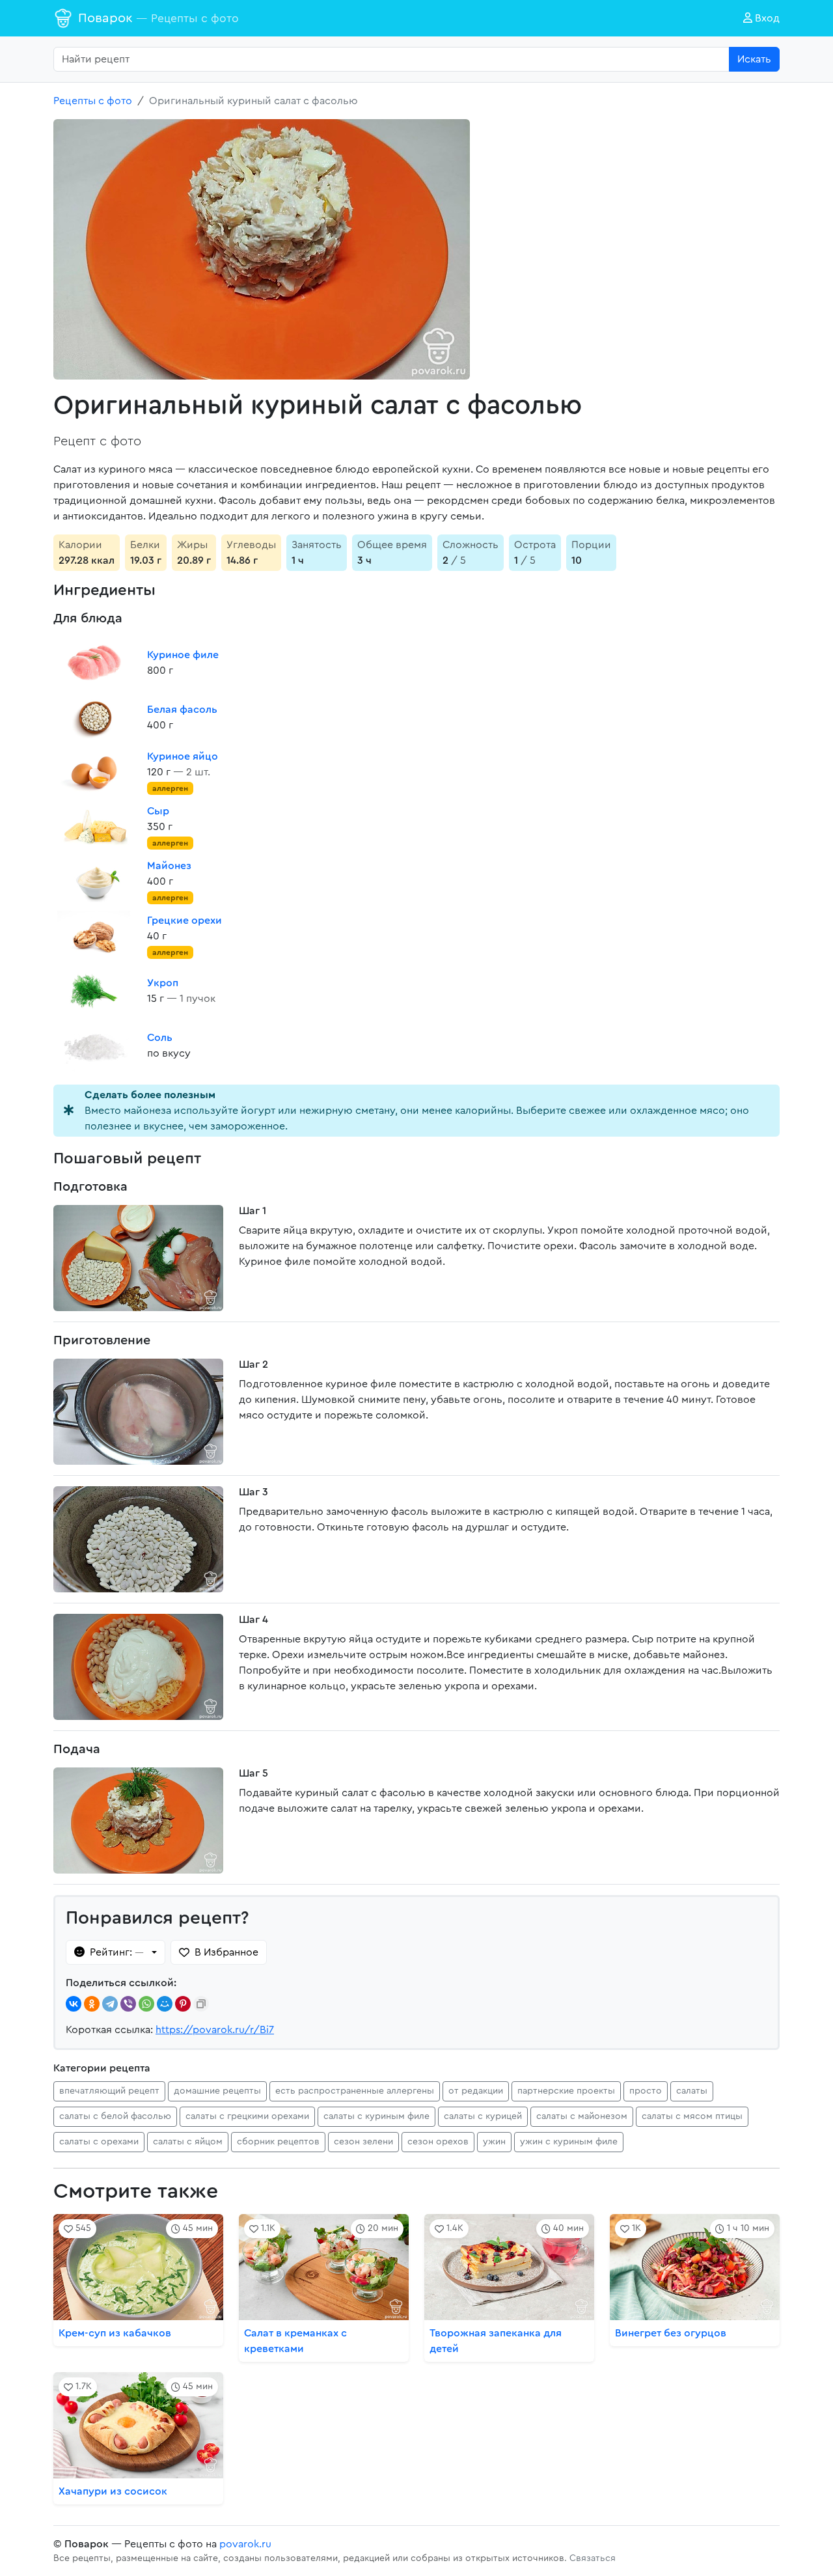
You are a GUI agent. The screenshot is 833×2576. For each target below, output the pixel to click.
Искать (754, 59)
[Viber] (128, 2004)
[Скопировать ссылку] (201, 2004)
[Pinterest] (183, 2004)
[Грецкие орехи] (95, 936)
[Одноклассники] (92, 2004)
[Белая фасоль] (95, 717)
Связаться (593, 2558)
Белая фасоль (182, 710)
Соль (160, 1038)
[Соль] (95, 1046)
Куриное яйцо (183, 756)
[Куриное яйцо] (95, 772)
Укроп (163, 983)
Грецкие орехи (184, 921)
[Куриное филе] (95, 663)
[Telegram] (110, 2004)
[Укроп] (95, 991)
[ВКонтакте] (74, 2004)
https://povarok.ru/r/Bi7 (215, 2030)
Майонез (169, 866)
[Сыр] (95, 827)
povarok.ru (245, 2544)
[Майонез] (95, 881)
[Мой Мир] (165, 2004)
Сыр (158, 811)
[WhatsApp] (146, 2004)
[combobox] (391, 59)
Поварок (158, 18)
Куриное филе (183, 655)
